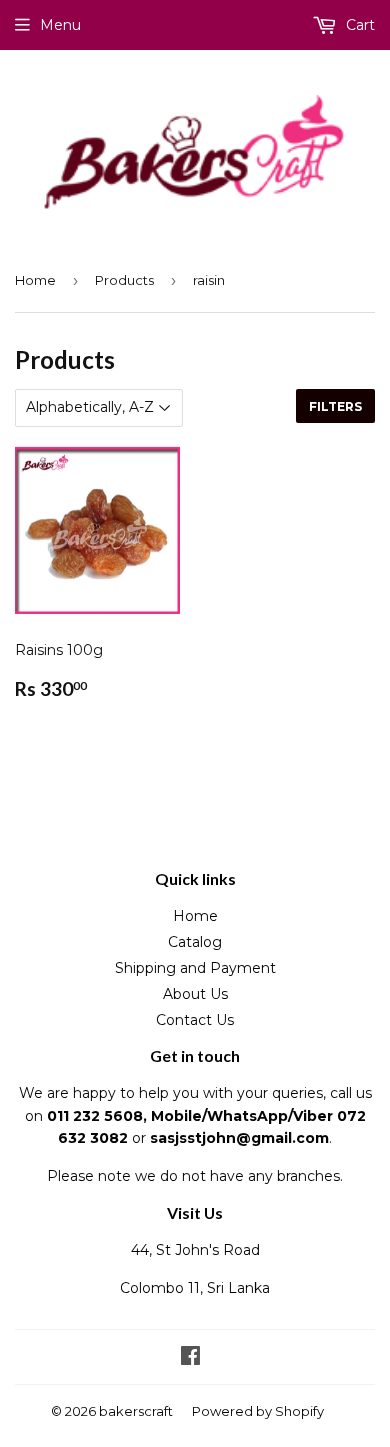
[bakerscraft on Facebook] (190, 1358)
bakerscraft (136, 1411)
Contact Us (195, 1020)
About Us (195, 994)
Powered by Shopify (258, 1411)
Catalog (195, 942)
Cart (358, 25)
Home (35, 280)
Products (124, 280)
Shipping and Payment (195, 968)
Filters (335, 406)
